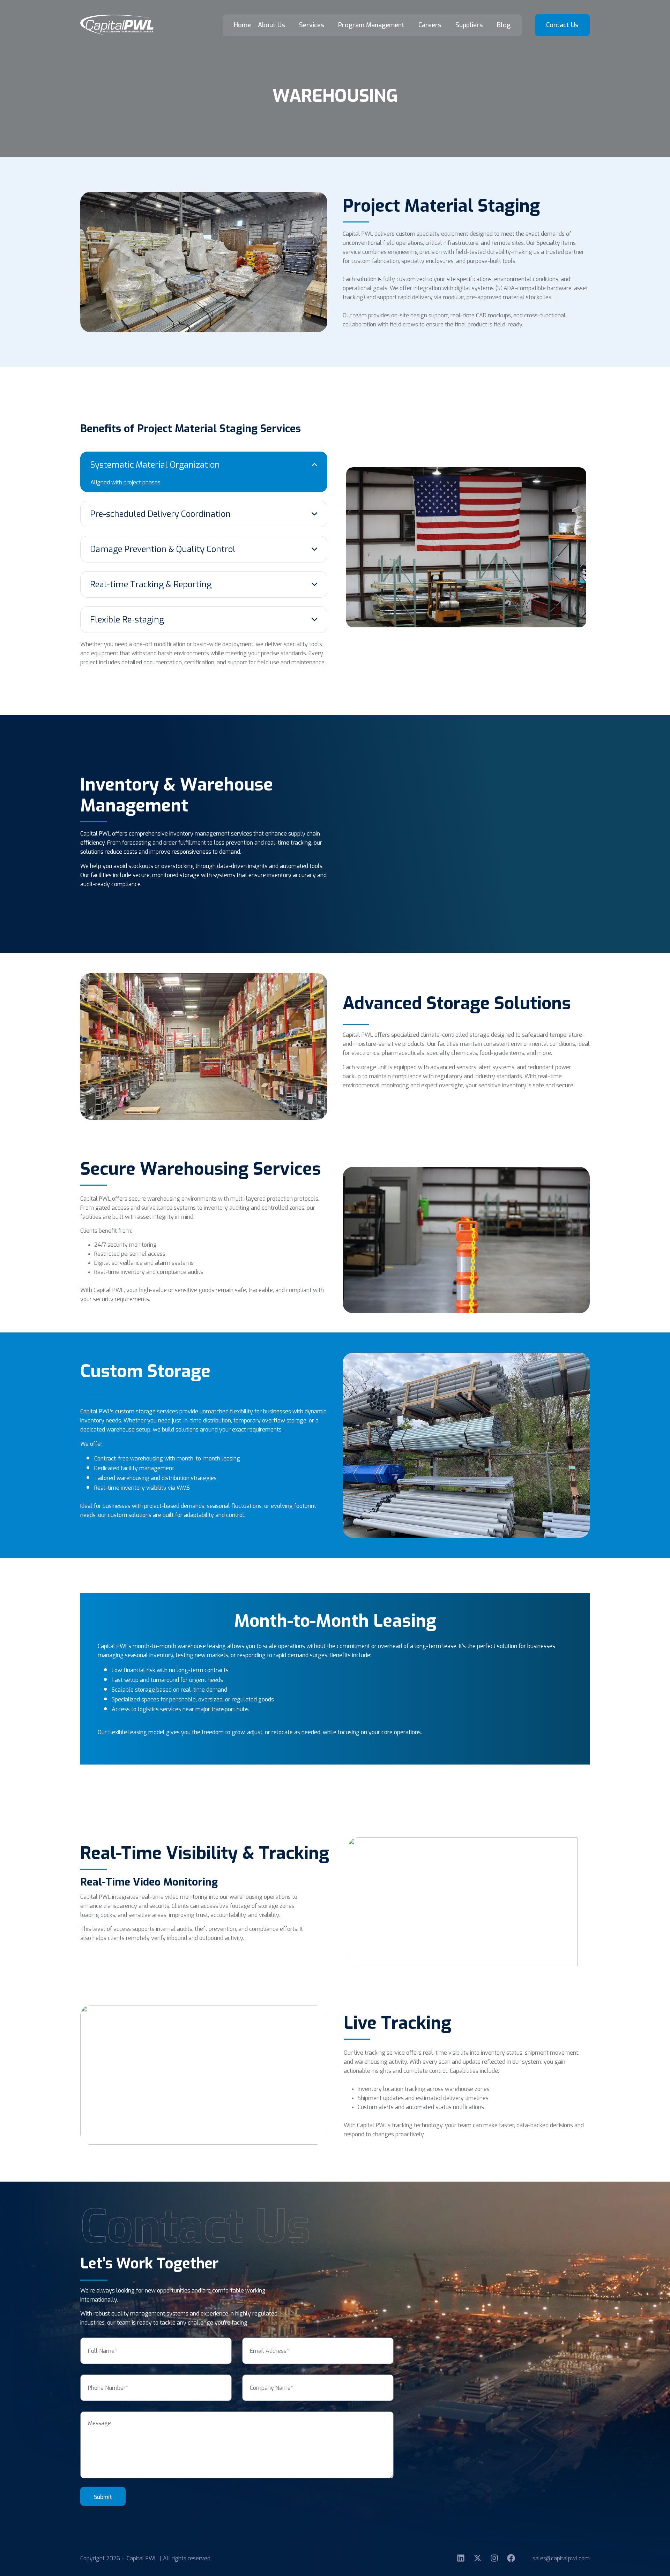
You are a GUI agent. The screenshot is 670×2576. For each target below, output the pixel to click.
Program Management (371, 25)
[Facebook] (511, 2558)
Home (242, 25)
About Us (271, 25)
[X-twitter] (478, 2558)
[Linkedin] (461, 2558)
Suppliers (469, 25)
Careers (430, 25)
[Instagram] (494, 2558)
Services (312, 25)
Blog (504, 25)
